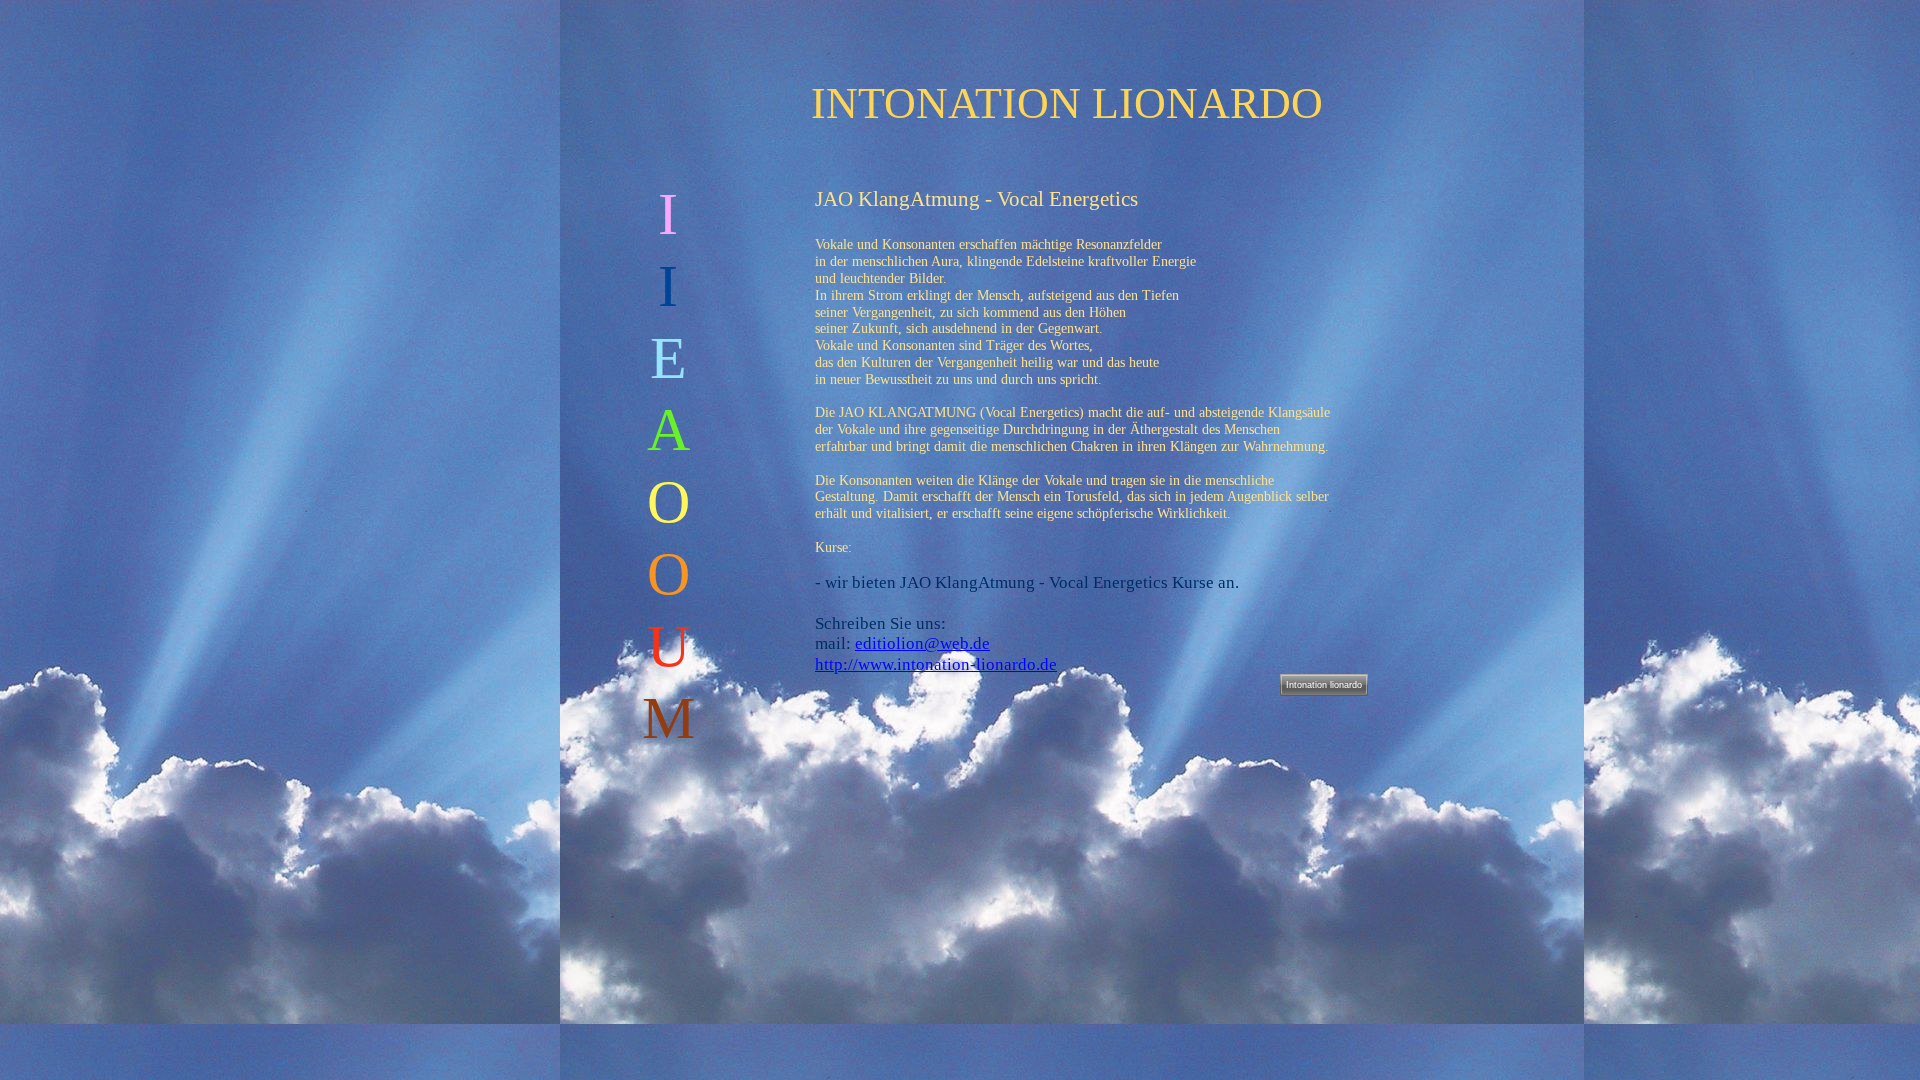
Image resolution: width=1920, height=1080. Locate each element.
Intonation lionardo (1324, 685)
